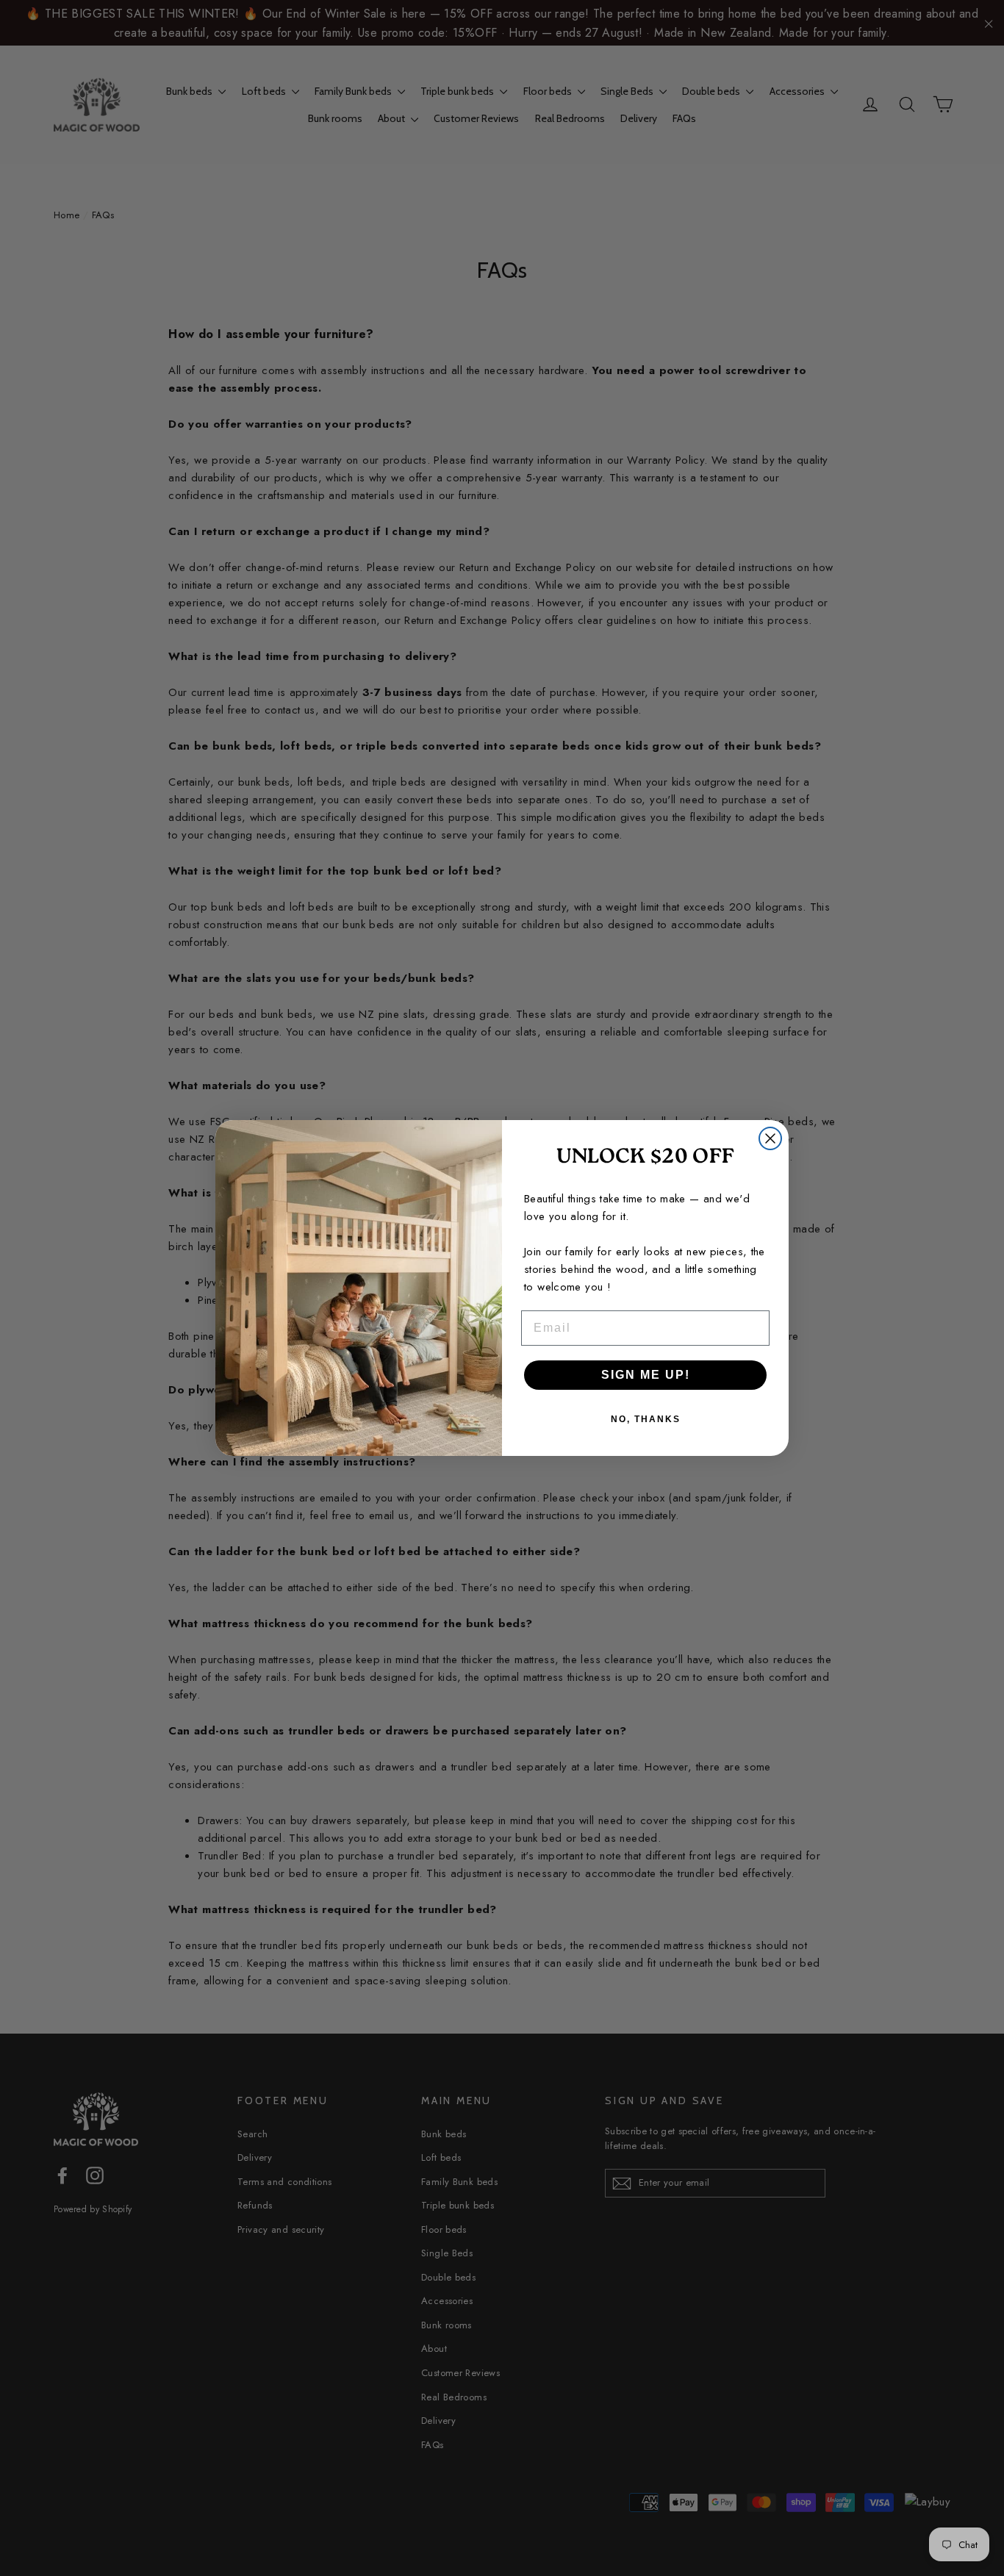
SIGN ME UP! (646, 1375)
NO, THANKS (646, 1419)
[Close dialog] (770, 1138)
